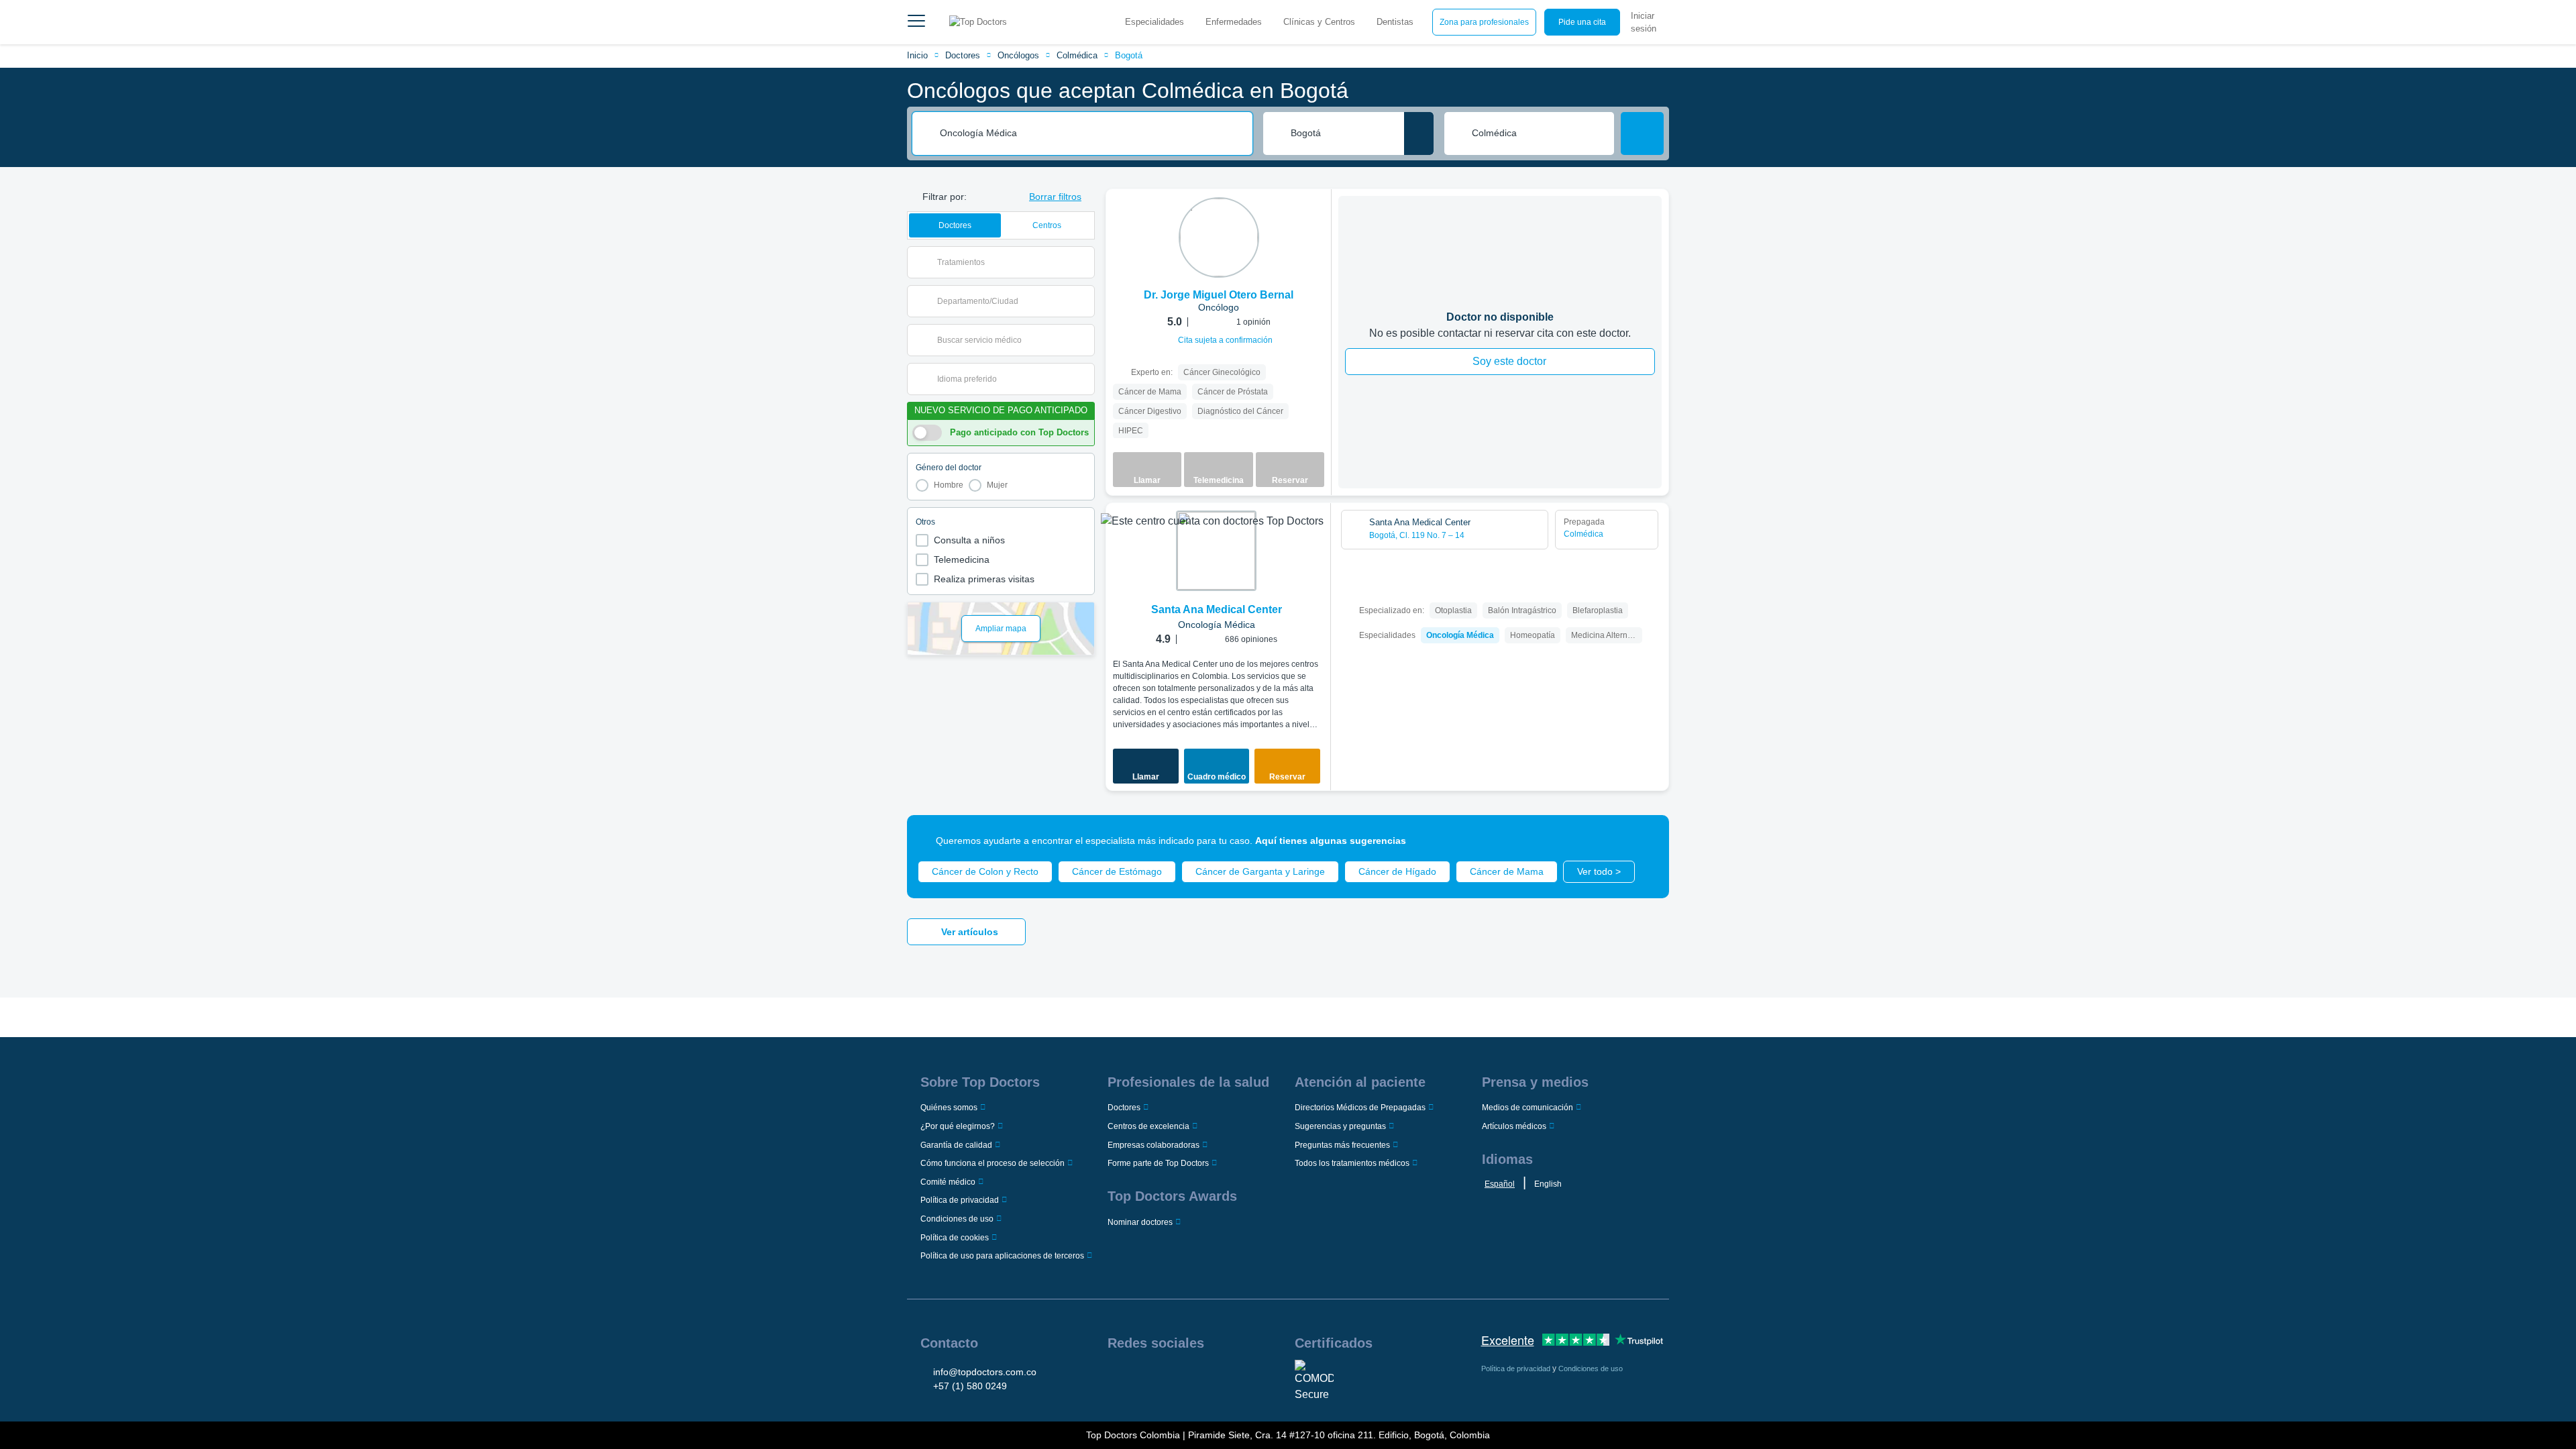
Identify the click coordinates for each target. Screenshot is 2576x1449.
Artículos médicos (1514, 1126)
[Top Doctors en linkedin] (1158, 1377)
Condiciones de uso (957, 1219)
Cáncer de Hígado (1397, 871)
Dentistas (1395, 22)
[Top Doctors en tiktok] (1219, 1377)
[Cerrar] (1644, 841)
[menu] (916, 22)
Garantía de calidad (956, 1145)
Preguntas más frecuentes (1342, 1145)
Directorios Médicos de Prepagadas (1360, 1108)
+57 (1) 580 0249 (970, 1386)
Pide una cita (1582, 22)
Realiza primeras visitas (984, 579)
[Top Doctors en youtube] (1199, 1377)
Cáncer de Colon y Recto (985, 871)
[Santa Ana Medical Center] (1216, 551)
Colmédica (1077, 55)
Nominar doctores (1140, 1222)
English (1548, 1184)
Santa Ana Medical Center (1217, 609)
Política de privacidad (960, 1200)
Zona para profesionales (1484, 22)
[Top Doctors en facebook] (1117, 1377)
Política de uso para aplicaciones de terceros (1002, 1256)
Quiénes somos (949, 1108)
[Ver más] (1316, 217)
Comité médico (948, 1182)
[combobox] (1091, 133)
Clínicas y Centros (1319, 22)
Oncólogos (1018, 55)
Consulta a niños (969, 540)
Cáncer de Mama (1507, 871)
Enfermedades (1234, 22)
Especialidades (1155, 22)
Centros (1047, 225)
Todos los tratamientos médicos (1352, 1163)
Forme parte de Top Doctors (1158, 1163)
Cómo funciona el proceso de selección (992, 1163)
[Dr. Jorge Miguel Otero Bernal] (1219, 237)
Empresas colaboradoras (1153, 1145)
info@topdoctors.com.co (985, 1372)
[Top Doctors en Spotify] (1240, 1377)
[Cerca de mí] (1419, 133)
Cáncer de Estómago (1117, 871)
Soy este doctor (1509, 361)
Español (1500, 1184)
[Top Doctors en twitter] (1178, 1377)
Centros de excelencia (1148, 1126)
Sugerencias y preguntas (1340, 1126)
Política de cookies (955, 1238)
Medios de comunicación (1527, 1108)
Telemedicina (962, 559)
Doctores (963, 55)
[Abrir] (1084, 262)
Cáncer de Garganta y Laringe (1260, 871)
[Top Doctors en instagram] (1137, 1377)
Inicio (917, 55)
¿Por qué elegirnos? (958, 1126)
